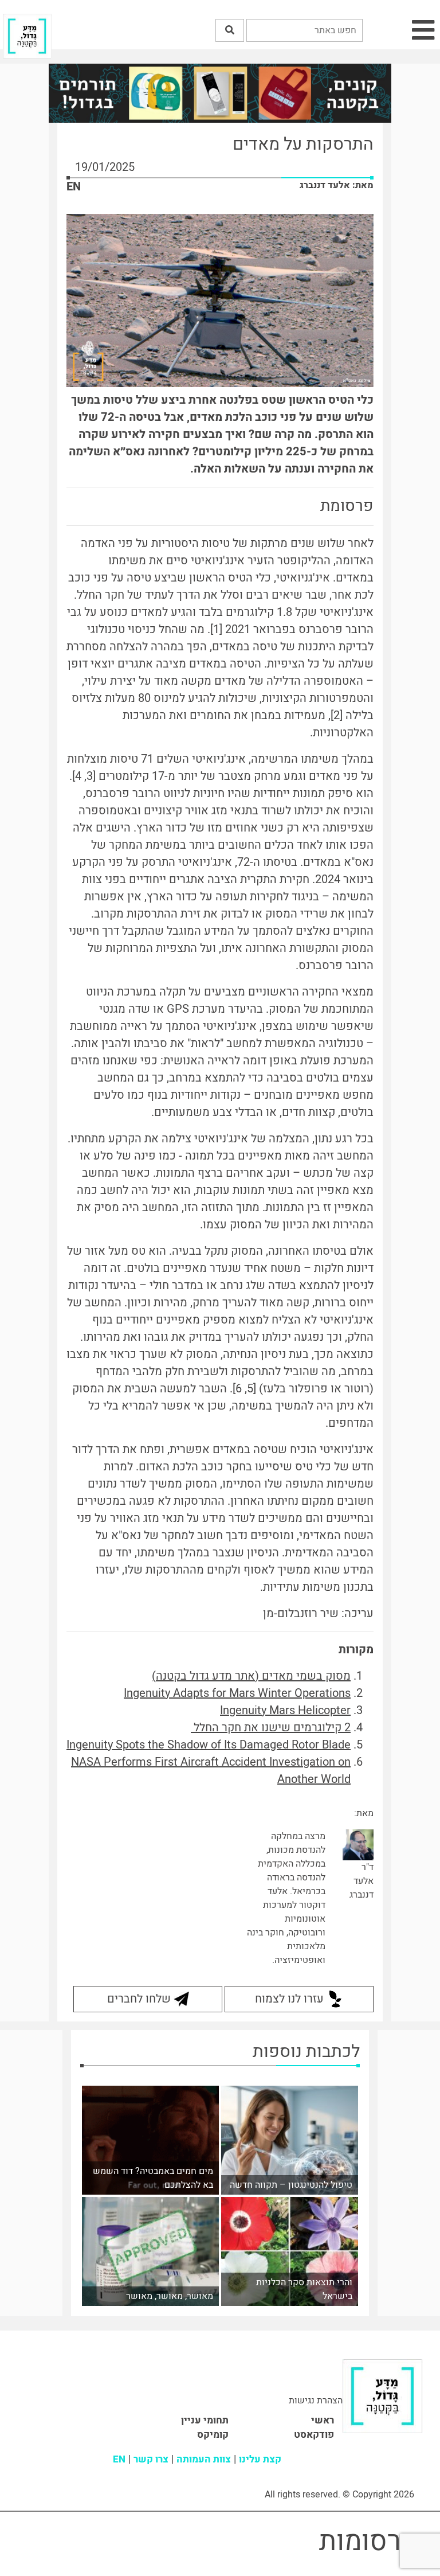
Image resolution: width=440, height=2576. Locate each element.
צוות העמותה (204, 2459)
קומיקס (213, 2435)
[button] (230, 30)
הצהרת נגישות (316, 2401)
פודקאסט (314, 2435)
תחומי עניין (205, 2420)
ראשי (323, 2420)
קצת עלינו (260, 2459)
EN (74, 187)
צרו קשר (151, 2459)
